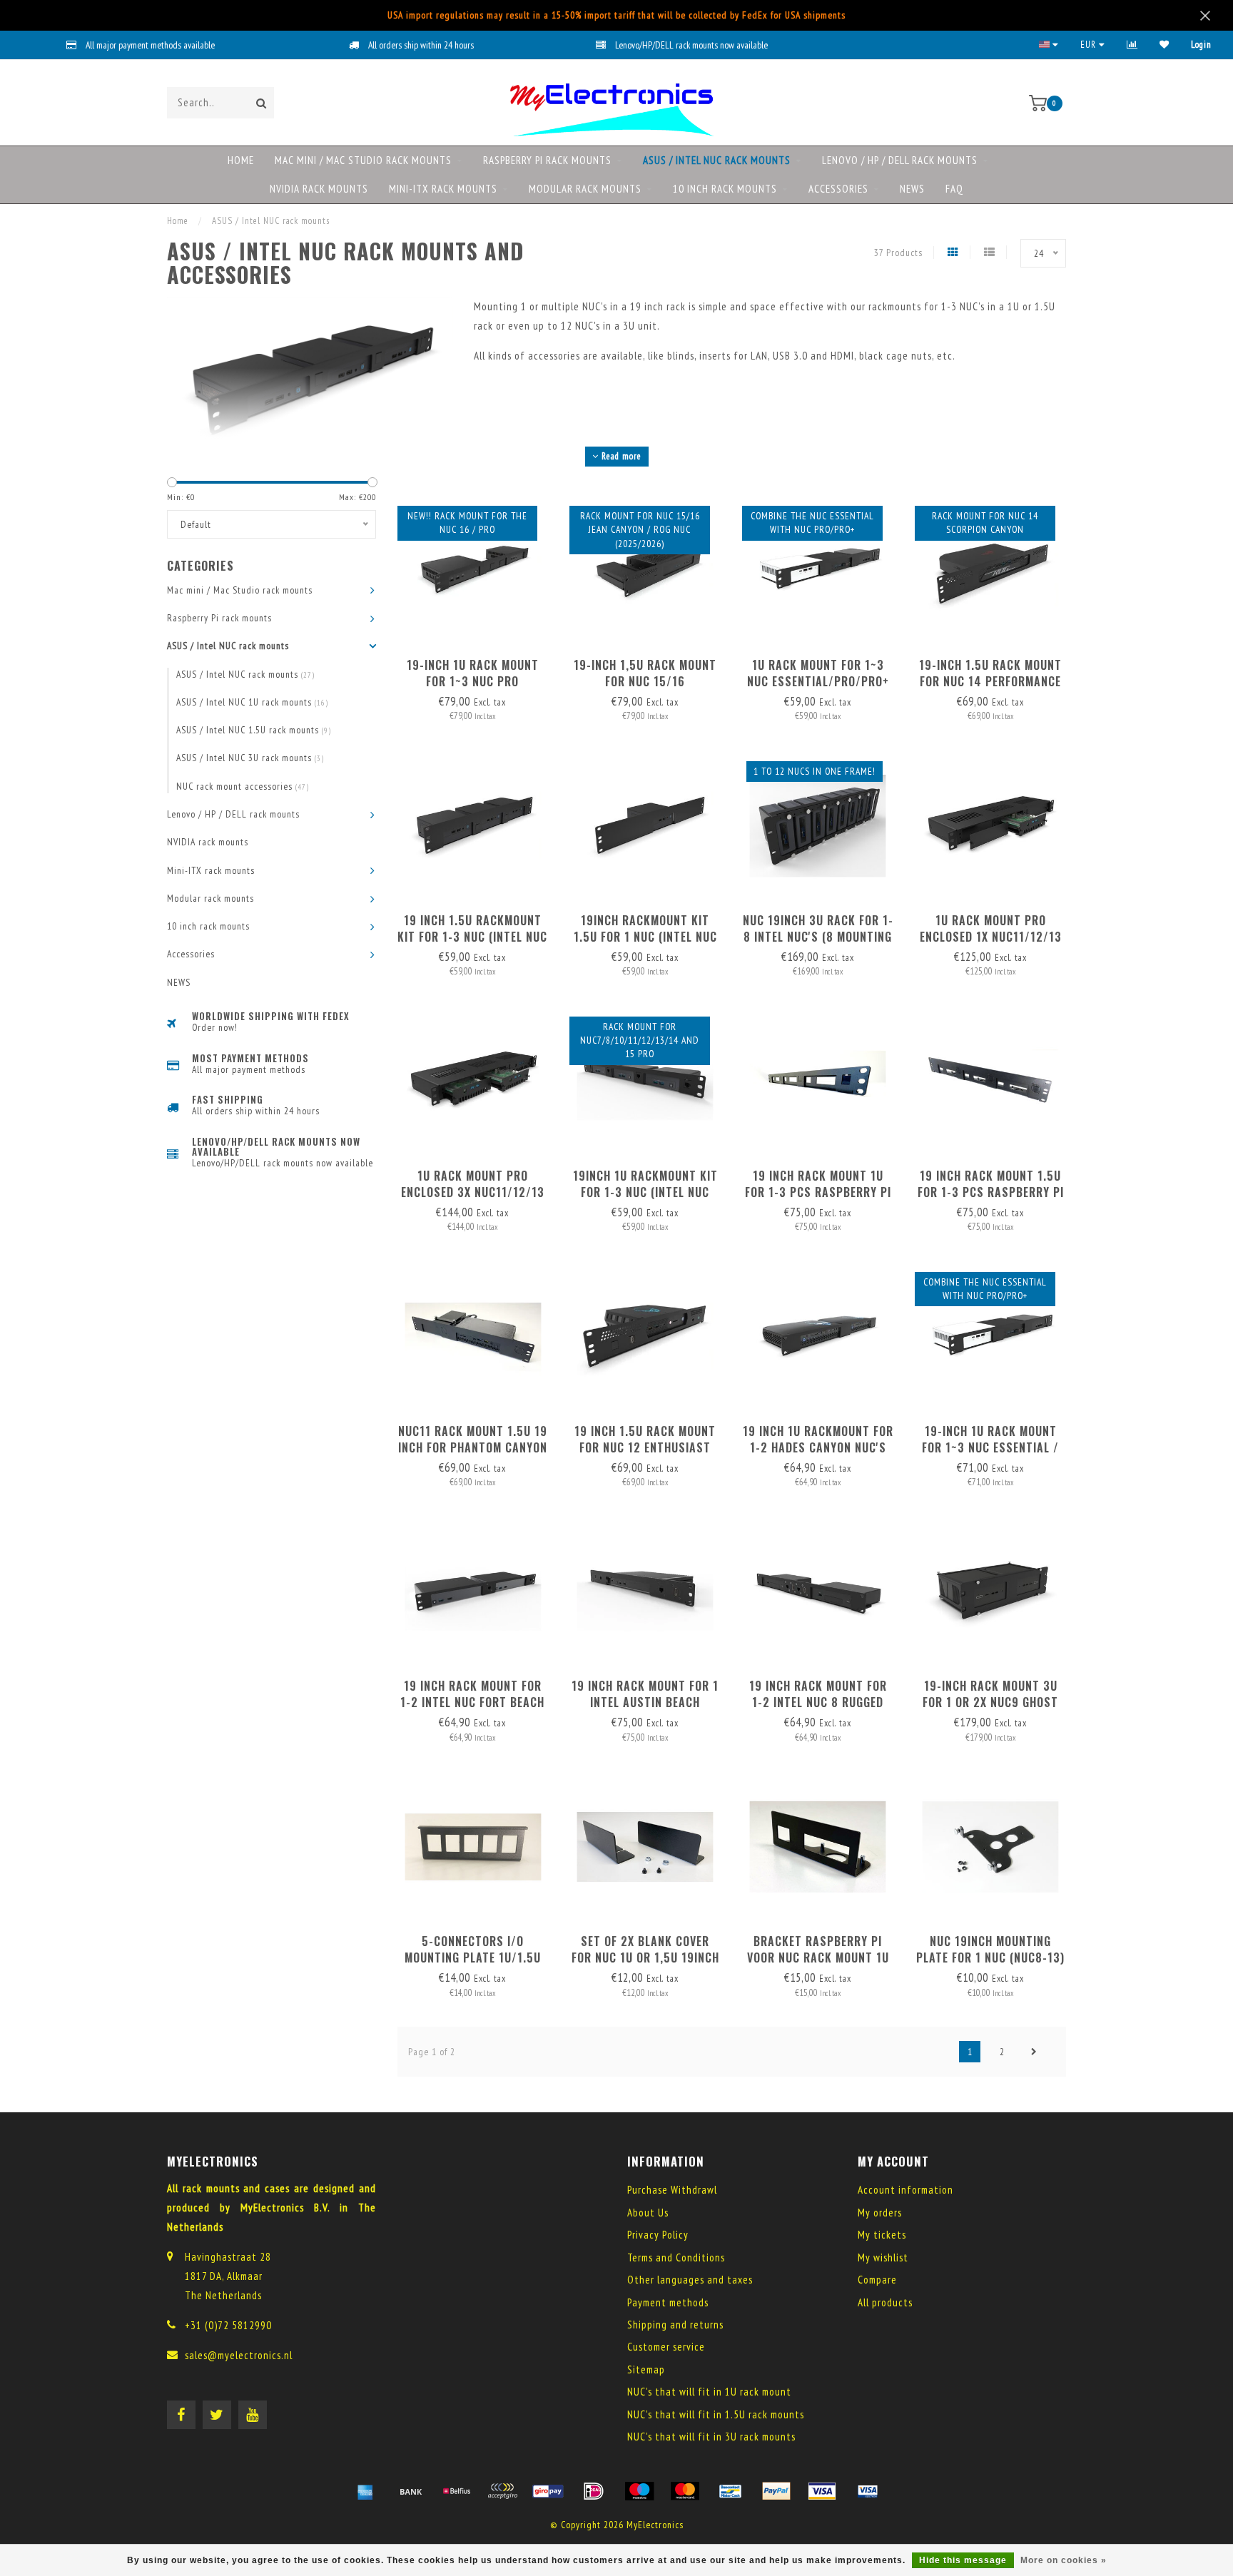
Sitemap (646, 2369)
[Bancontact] (731, 2491)
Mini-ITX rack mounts (443, 189)
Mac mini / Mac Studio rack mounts (363, 160)
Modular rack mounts (585, 189)
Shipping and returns (675, 2325)
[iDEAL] (594, 2491)
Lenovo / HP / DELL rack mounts (900, 160)
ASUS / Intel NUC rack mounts (717, 160)
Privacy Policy (658, 2235)
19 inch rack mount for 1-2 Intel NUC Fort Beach (472, 1694)
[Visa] (822, 2491)
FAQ (954, 189)
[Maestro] (639, 2491)
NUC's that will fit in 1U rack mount (709, 2392)
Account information (905, 2190)
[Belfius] (457, 2491)
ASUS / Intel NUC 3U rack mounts (250, 758)
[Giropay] (548, 2491)
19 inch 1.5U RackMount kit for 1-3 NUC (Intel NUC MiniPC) (472, 937)
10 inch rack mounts (725, 189)
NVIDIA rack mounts (319, 189)
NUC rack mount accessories (243, 786)
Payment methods (668, 2302)
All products (885, 2302)
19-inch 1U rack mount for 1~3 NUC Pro (473, 673)
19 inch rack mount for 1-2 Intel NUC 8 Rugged (818, 1694)
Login (1201, 45)
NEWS (912, 189)
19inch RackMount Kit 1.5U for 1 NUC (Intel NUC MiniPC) (645, 937)
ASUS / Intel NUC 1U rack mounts (252, 702)
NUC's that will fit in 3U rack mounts (711, 2437)
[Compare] (1132, 45)
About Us (648, 2213)
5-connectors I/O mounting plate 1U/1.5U (473, 1949)
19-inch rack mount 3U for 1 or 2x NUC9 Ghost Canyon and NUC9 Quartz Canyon (991, 1710)
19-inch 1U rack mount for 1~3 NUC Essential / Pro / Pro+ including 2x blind (990, 1456)
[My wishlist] (1164, 45)
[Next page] (1034, 2052)
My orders (880, 2213)
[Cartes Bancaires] (502, 2491)
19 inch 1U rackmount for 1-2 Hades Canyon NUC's (818, 1439)
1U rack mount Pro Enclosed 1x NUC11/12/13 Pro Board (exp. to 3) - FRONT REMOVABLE (991, 945)
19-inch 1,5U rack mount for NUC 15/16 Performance (645, 681)
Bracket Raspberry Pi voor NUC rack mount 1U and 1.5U (818, 1958)
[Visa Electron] (868, 2491)
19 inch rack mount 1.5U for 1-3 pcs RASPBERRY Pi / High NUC (991, 1192)
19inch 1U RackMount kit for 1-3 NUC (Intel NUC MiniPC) (645, 1192)
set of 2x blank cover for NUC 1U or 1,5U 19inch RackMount (645, 1958)
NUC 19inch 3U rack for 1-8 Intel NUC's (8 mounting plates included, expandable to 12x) (818, 945)
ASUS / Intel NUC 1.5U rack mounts (254, 730)
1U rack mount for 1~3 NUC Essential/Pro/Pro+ (818, 673)
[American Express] (365, 2491)
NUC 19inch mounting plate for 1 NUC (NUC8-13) (990, 1949)
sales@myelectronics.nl (239, 2355)
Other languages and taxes (690, 2280)
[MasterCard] (685, 2491)
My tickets (882, 2235)
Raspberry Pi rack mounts (547, 160)
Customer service (666, 2347)
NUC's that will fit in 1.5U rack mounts (716, 2414)
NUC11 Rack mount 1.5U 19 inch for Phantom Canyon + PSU (473, 1447)
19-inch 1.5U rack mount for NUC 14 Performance (990, 673)
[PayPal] (776, 2491)
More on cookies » (1064, 2560)
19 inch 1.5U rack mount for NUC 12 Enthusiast (645, 1439)
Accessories (838, 189)
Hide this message (963, 2560)
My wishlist (883, 2257)
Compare (877, 2280)
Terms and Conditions (676, 2257)
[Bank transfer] (411, 2491)
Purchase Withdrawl (672, 2190)
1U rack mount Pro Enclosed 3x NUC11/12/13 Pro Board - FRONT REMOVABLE (473, 1200)
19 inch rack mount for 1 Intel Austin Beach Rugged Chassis (645, 1702)
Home (241, 160)
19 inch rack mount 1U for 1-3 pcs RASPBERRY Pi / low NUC (818, 1192)
